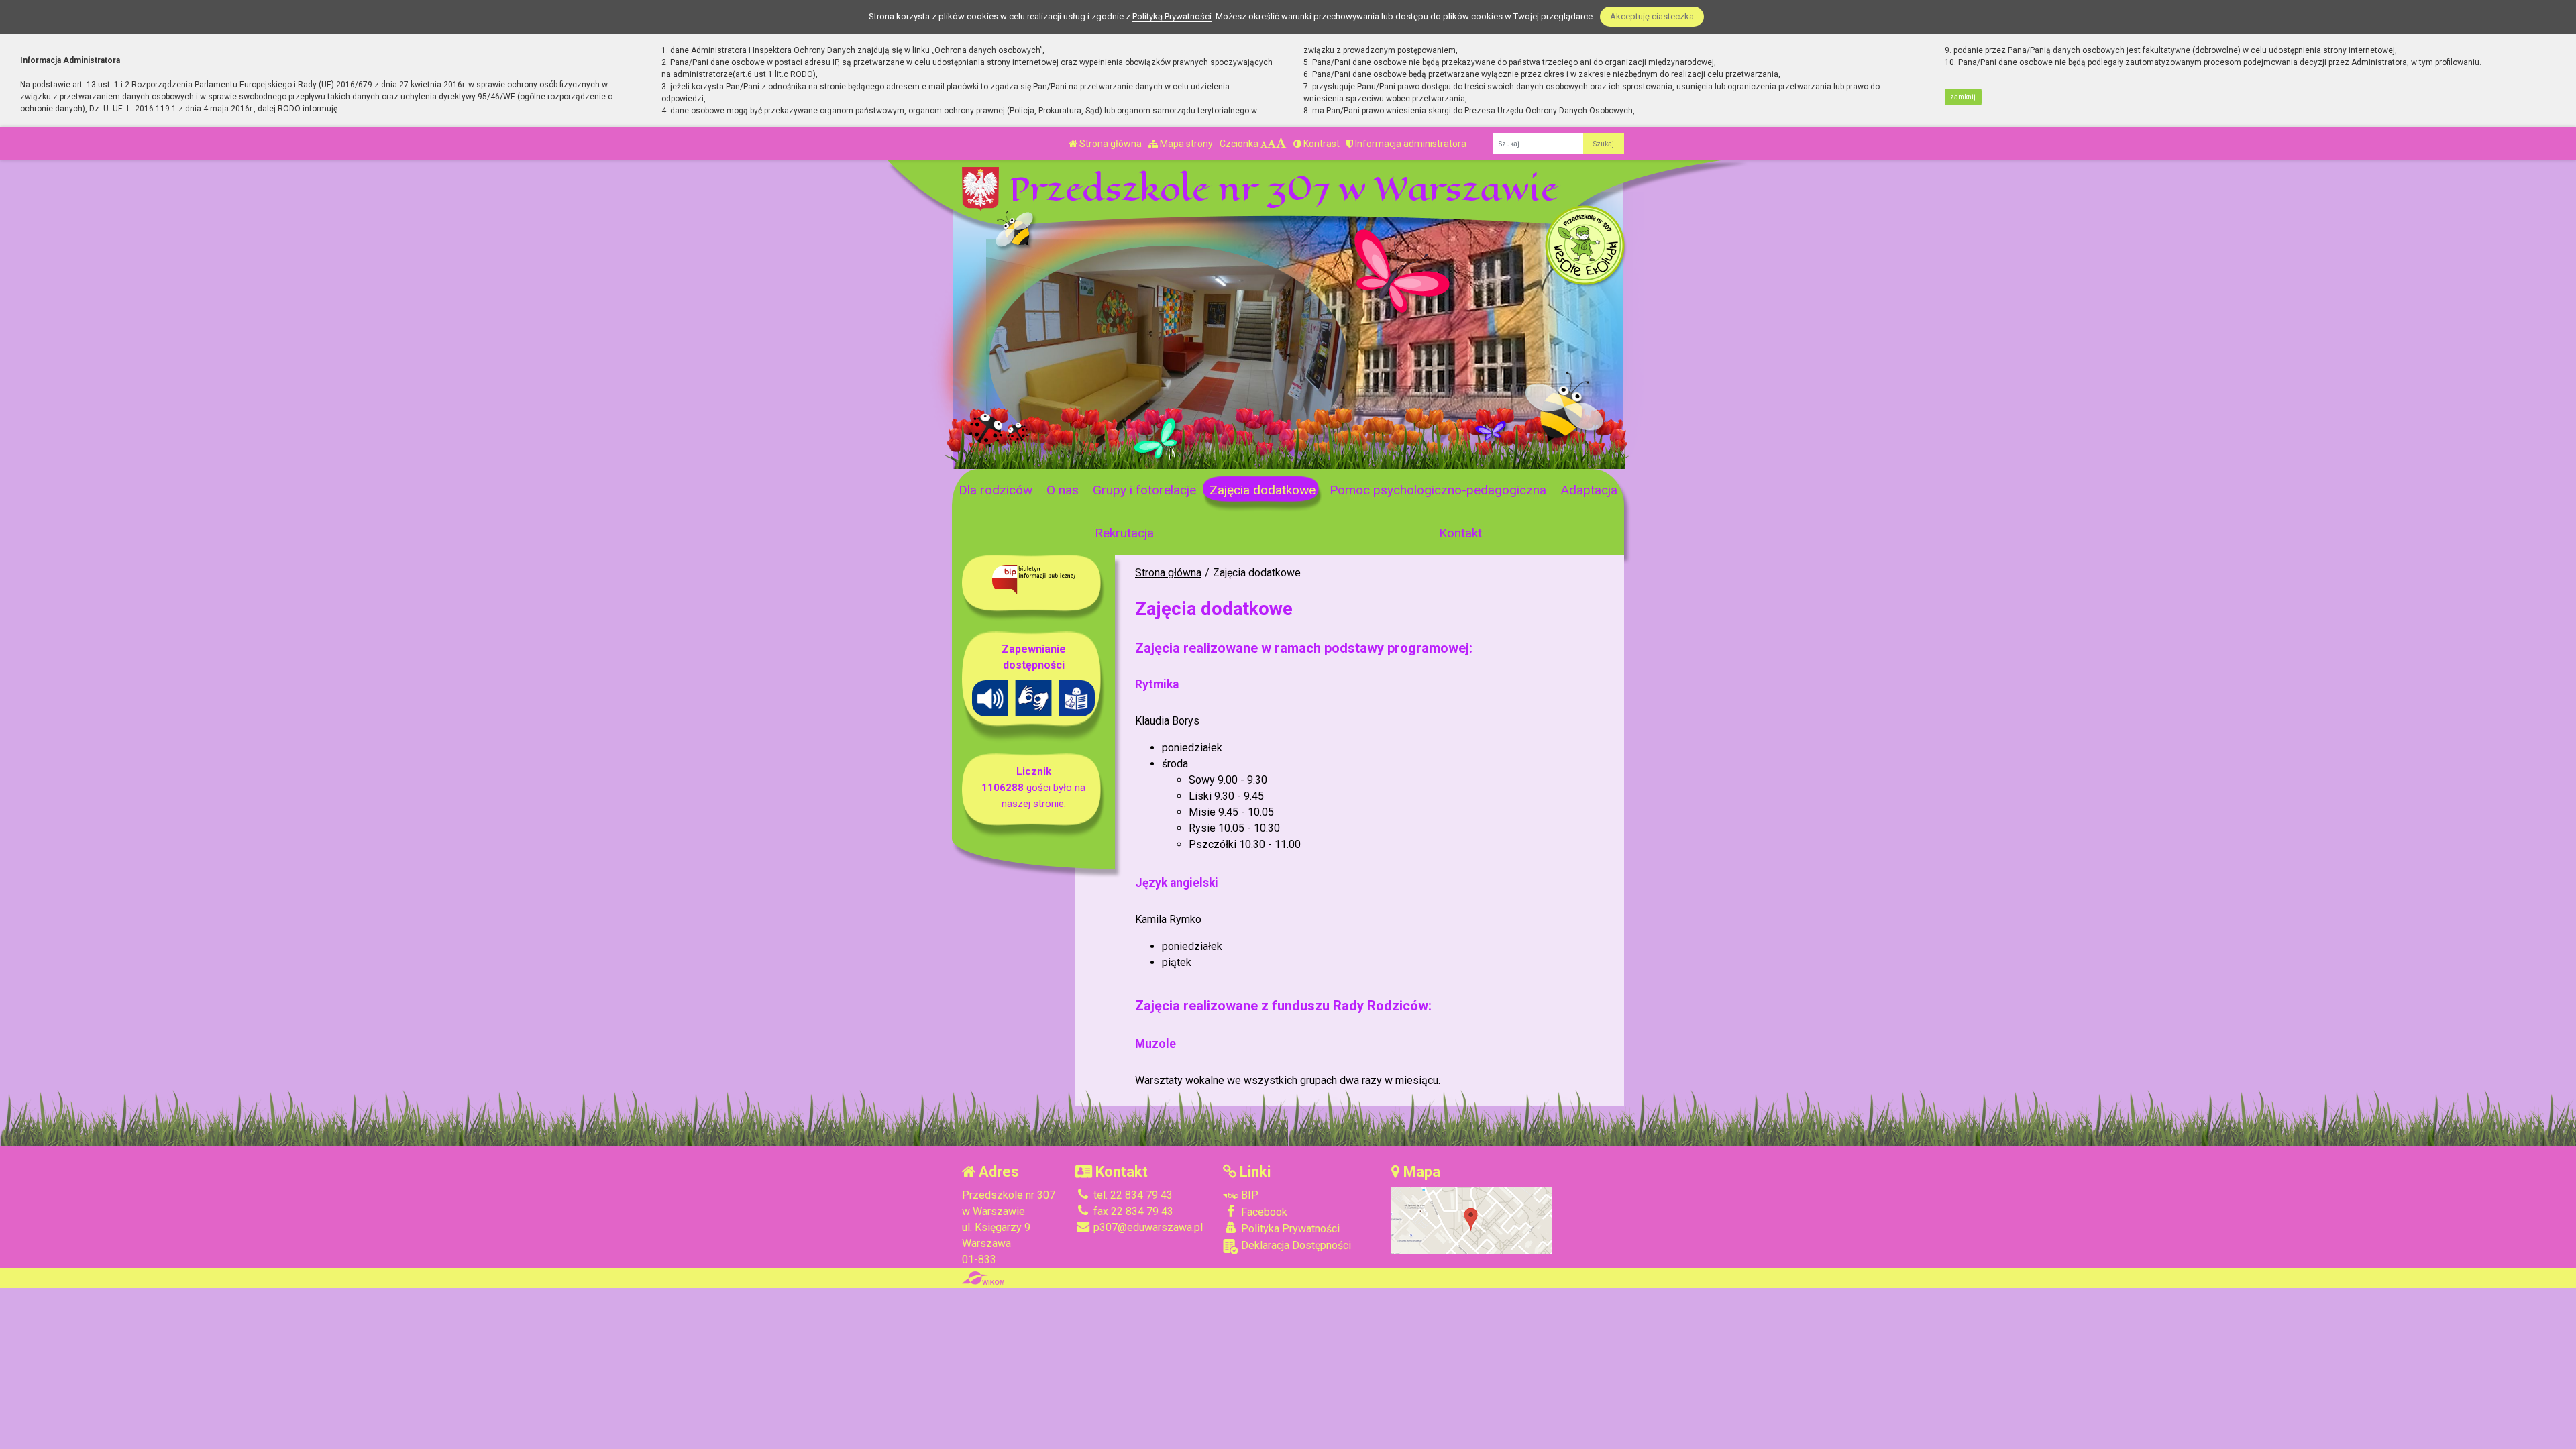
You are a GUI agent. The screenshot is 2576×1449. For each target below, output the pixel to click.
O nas (1063, 490)
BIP (1248, 1195)
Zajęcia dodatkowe (1263, 490)
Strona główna (1110, 144)
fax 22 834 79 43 (1132, 1211)
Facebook (1263, 1212)
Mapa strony (1185, 144)
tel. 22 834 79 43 (1132, 1195)
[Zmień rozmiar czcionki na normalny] (1264, 144)
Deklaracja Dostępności (1295, 1245)
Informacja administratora (1410, 144)
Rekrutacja (1124, 533)
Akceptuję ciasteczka (1652, 16)
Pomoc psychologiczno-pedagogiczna (1438, 490)
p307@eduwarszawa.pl (1147, 1227)
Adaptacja (1589, 490)
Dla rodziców (996, 490)
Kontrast (1321, 144)
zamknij (1963, 97)
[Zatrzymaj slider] (1168, 455)
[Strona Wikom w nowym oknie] (983, 1278)
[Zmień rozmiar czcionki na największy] (1281, 144)
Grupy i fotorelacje (1144, 490)
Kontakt (1460, 533)
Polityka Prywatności (1289, 1229)
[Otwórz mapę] (1472, 1221)
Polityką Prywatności (1172, 16)
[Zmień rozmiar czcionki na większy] (1272, 144)
